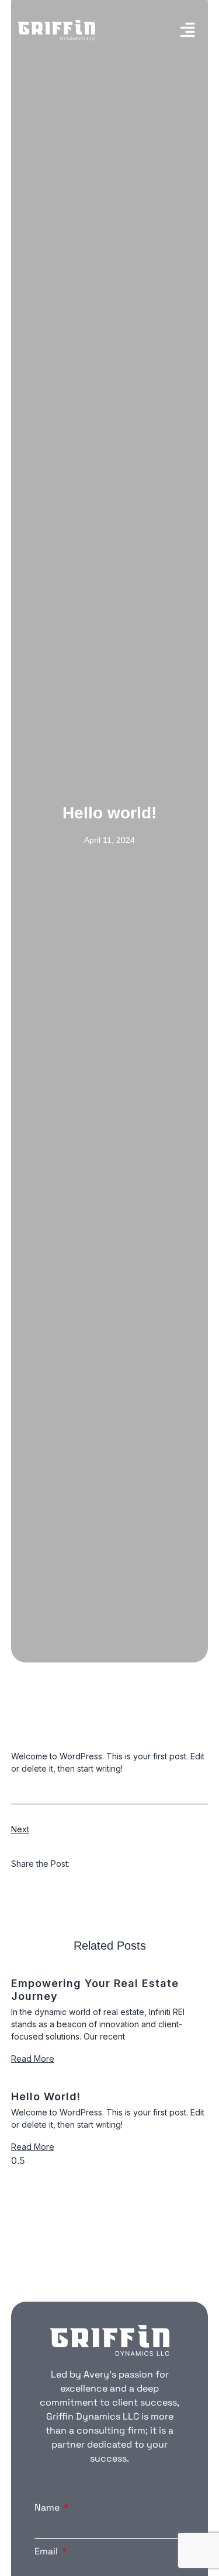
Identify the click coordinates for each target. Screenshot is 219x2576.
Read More (33, 2059)
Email (47, 2551)
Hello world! (46, 2096)
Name (48, 2507)
